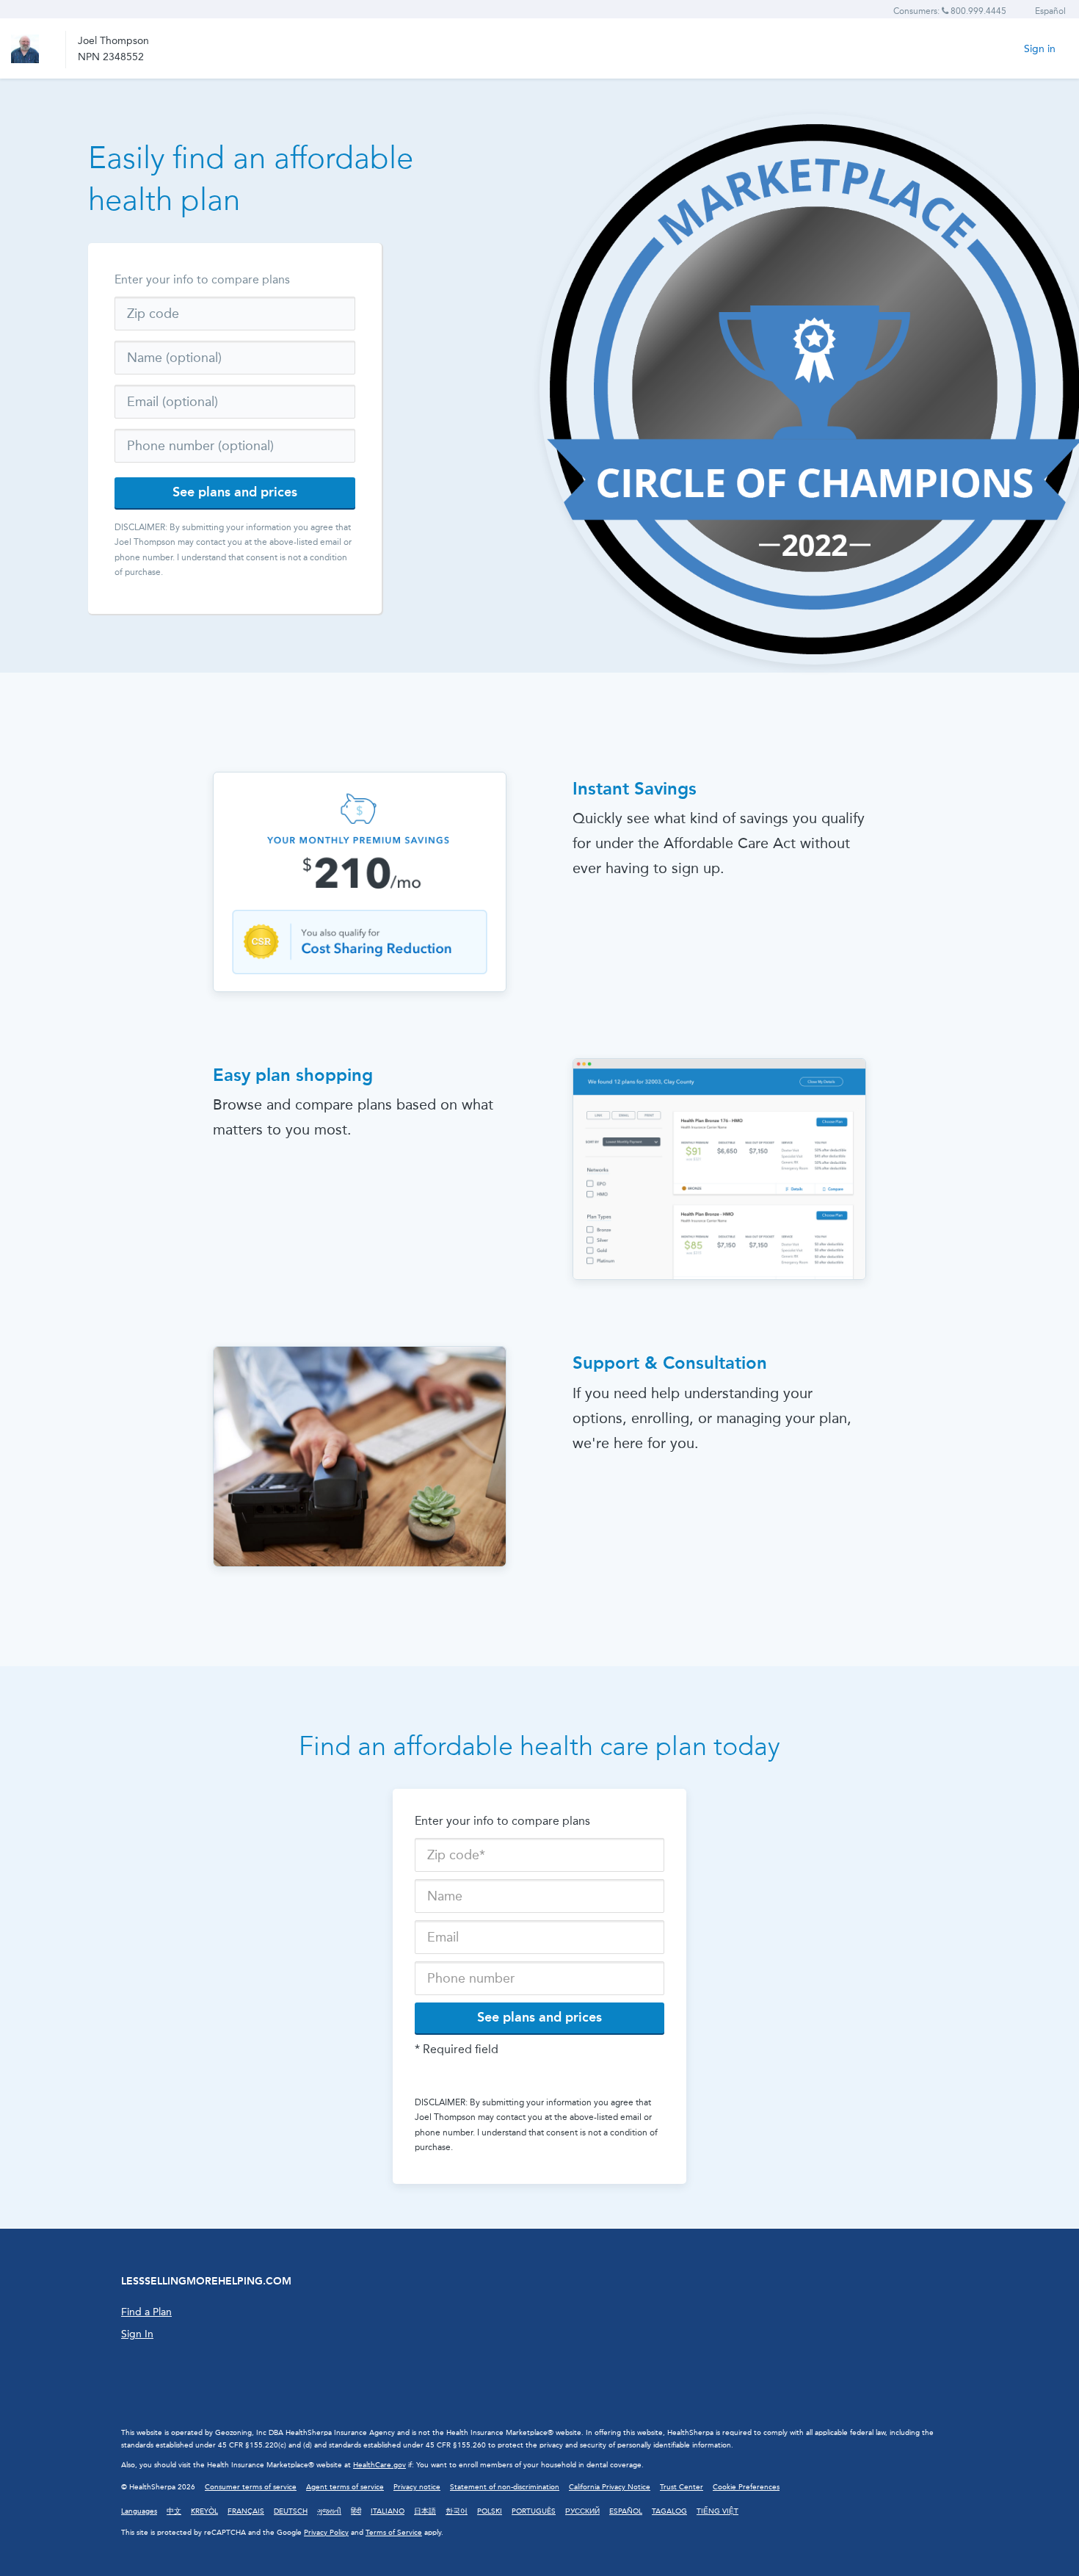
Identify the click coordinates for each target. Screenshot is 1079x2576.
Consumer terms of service (251, 2487)
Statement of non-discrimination (505, 2487)
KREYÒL (204, 2511)
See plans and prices (235, 492)
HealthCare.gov (379, 2465)
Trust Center (682, 2487)
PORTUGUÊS (534, 2511)
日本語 (425, 2511)
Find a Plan (146, 2312)
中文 (174, 2511)
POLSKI (490, 2511)
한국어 (457, 2511)
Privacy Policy (326, 2533)
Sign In (137, 2334)
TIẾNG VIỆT (717, 2511)
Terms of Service (394, 2533)
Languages (139, 2511)
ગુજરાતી (329, 2511)
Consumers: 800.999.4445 (950, 11)
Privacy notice (417, 2487)
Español (1050, 11)
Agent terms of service (345, 2487)
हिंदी (356, 2511)
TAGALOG (669, 2511)
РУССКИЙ (582, 2511)
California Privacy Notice (610, 2487)
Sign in (1040, 49)
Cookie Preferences (746, 2487)
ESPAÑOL (626, 2511)
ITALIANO (388, 2511)
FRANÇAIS (246, 2511)
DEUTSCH (291, 2511)
